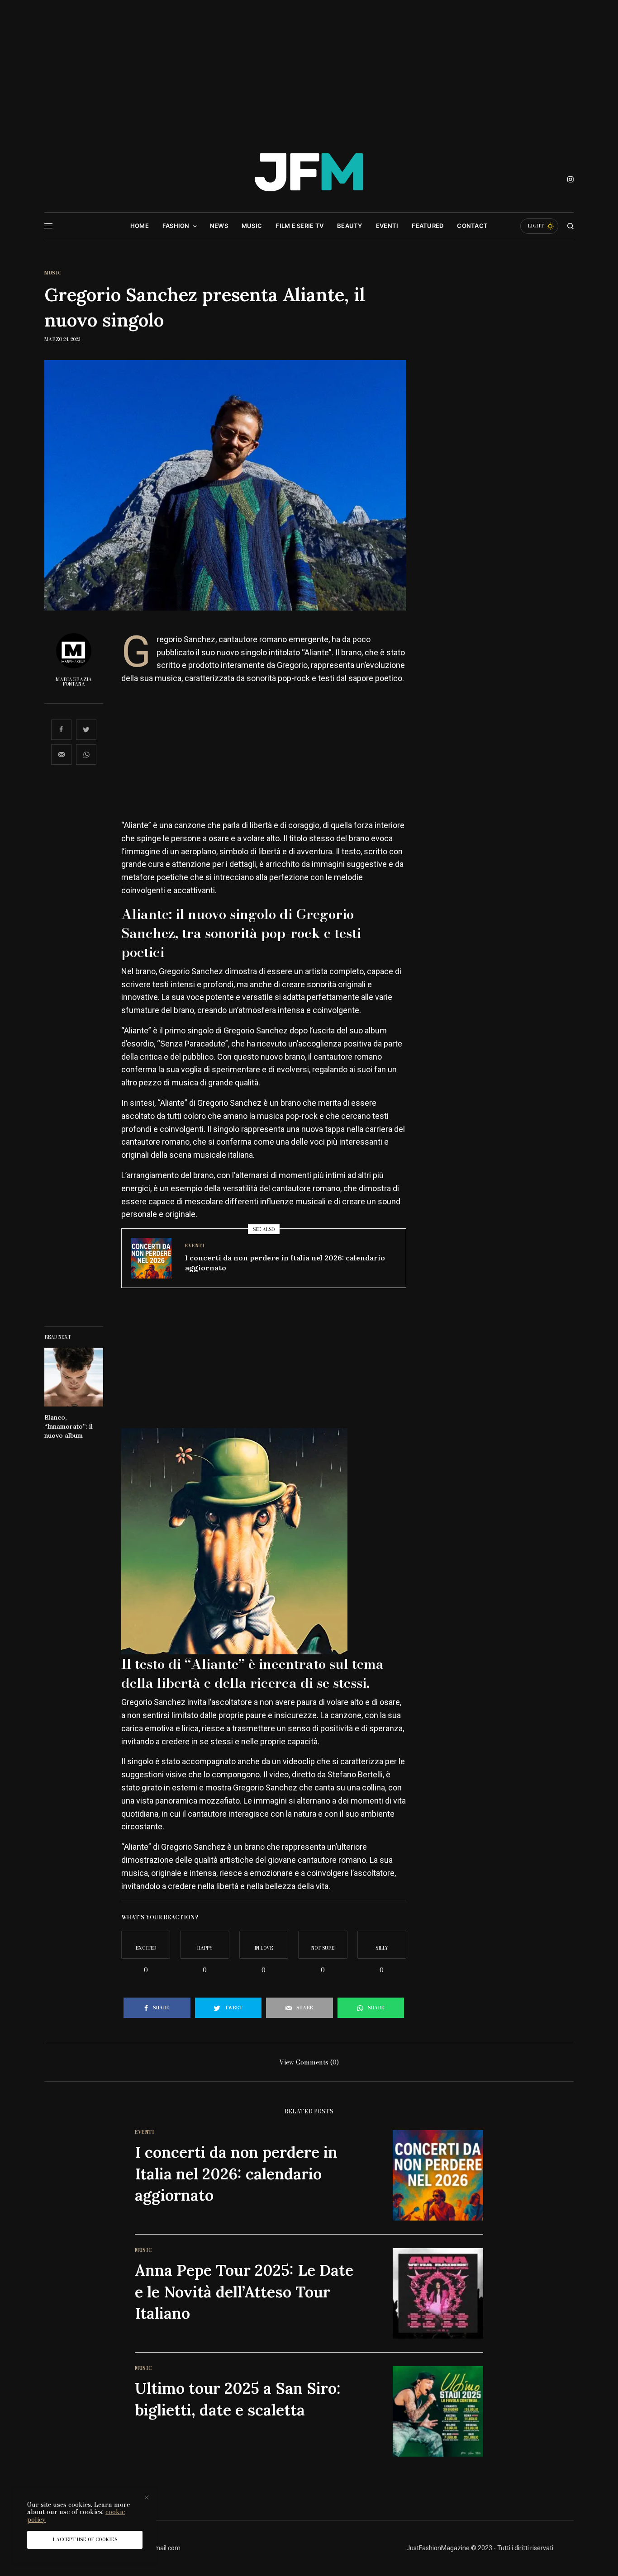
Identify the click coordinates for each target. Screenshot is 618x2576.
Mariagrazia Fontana (74, 682)
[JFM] (309, 176)
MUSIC (53, 273)
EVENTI (195, 1246)
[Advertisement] (309, 68)
